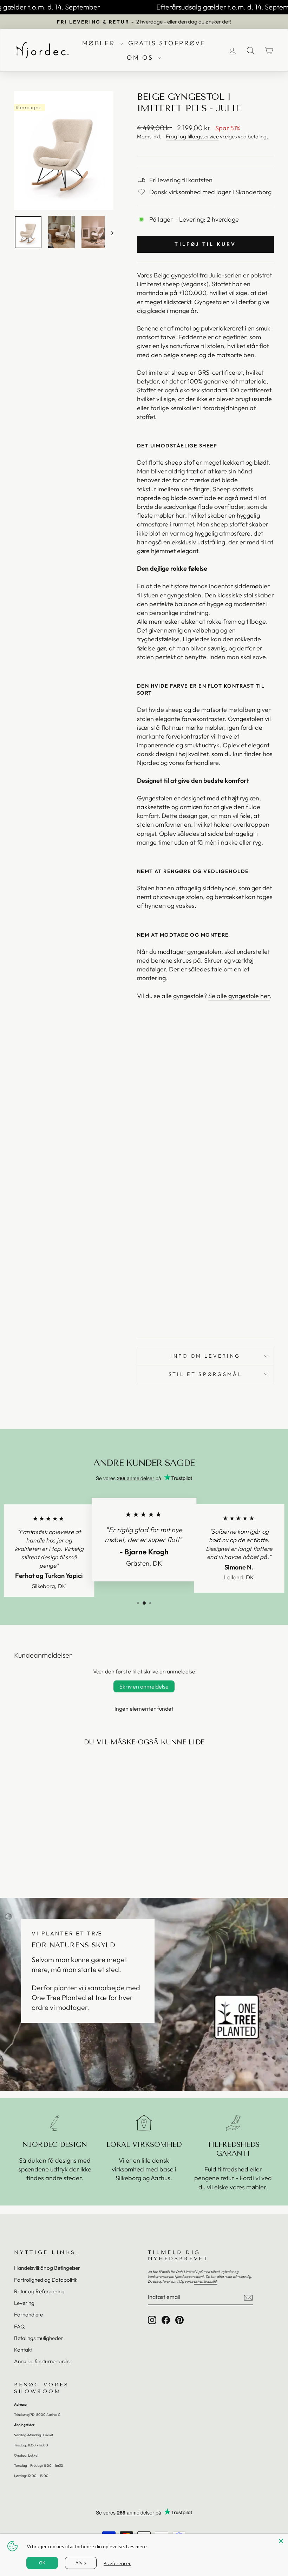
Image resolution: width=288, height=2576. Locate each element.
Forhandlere (28, 2315)
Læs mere (136, 2546)
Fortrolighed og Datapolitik (46, 2280)
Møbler (100, 43)
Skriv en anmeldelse (144, 1686)
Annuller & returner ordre (43, 2361)
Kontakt (23, 2350)
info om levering (205, 1356)
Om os (141, 57)
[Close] (281, 2541)
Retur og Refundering (39, 2291)
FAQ (19, 2326)
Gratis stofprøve (167, 43)
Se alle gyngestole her (239, 996)
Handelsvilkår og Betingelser (47, 2268)
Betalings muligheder (38, 2338)
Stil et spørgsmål (205, 1374)
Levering (24, 2303)
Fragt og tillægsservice (192, 136)
